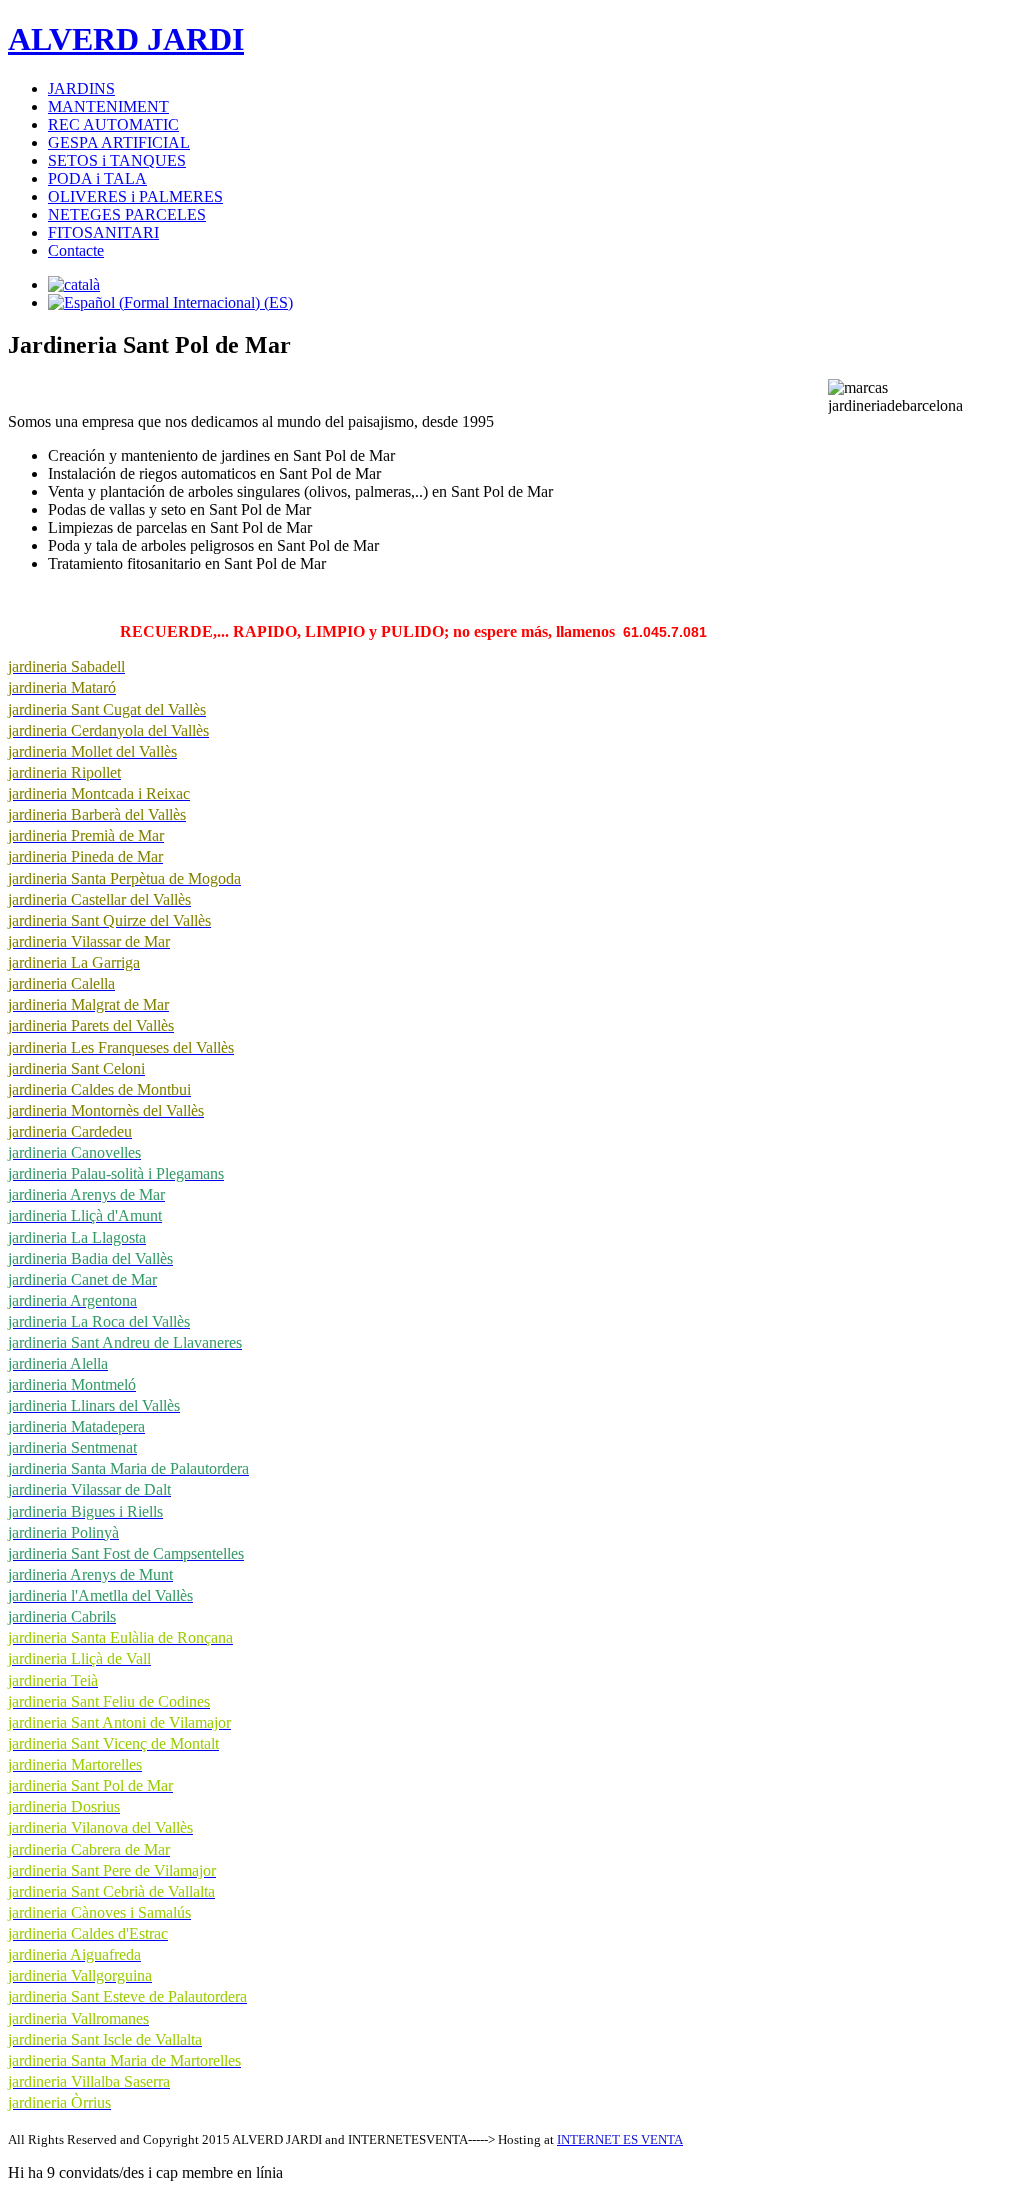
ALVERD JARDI (126, 39)
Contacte (76, 250)
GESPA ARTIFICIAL (119, 142)
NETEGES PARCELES (127, 214)
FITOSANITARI (103, 232)
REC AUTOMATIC (113, 124)
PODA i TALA (97, 178)
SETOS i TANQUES (117, 160)
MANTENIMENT (108, 106)
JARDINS (81, 88)
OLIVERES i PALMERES (135, 196)
